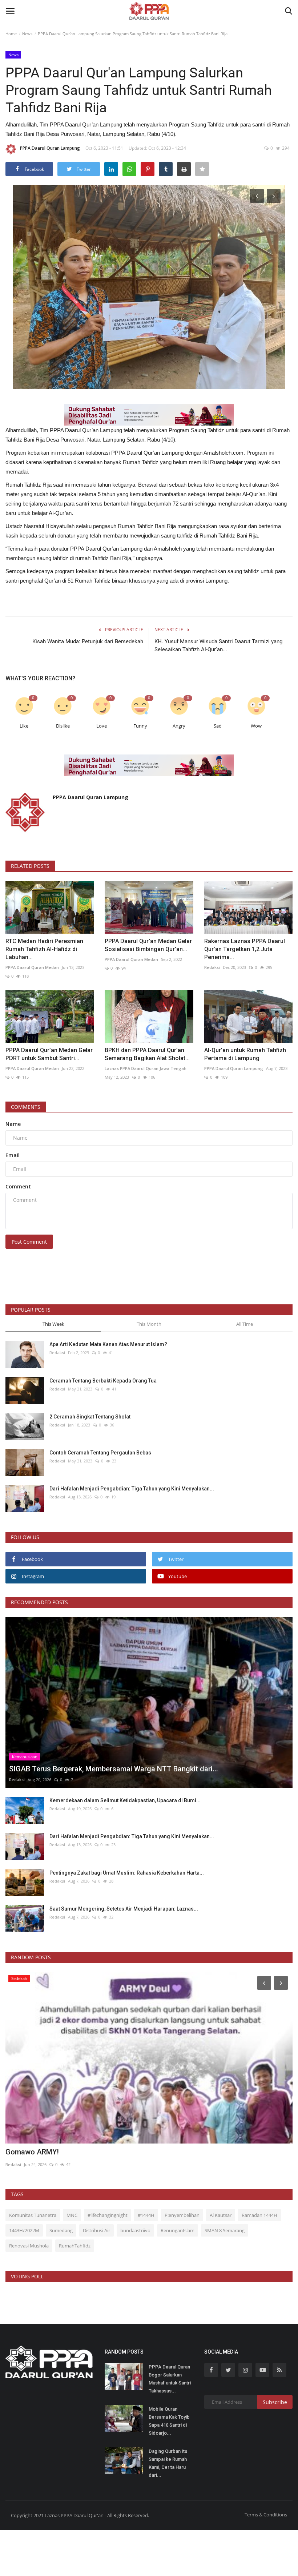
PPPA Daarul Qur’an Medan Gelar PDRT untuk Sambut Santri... (49, 1054)
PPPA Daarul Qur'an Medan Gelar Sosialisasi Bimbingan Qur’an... (148, 945)
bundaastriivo (135, 2230)
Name (13, 1124)
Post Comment (29, 1242)
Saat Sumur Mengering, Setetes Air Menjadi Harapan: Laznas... (124, 1909)
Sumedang (61, 2230)
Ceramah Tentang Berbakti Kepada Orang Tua (103, 1381)
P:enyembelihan (182, 2215)
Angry (179, 726)
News (27, 34)
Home (11, 34)
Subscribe (275, 2402)
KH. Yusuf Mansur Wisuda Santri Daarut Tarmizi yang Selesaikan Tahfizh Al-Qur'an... (218, 645)
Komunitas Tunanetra (33, 2215)
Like (24, 726)
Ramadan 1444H (259, 2215)
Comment (18, 1186)
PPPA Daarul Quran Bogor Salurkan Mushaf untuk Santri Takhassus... (170, 2379)
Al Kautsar (221, 2215)
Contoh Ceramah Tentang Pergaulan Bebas (100, 1453)
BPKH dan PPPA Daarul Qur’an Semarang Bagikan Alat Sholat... (147, 1054)
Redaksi (212, 967)
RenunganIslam (178, 2230)
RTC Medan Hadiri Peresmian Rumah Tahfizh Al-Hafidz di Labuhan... (44, 949)
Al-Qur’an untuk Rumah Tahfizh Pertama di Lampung (245, 1054)
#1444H (146, 2215)
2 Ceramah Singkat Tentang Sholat (90, 1417)
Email (13, 1155)
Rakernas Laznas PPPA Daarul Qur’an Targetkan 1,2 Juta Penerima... (245, 949)
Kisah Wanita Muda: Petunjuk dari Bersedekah (88, 641)
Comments (26, 1107)
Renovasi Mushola (29, 2246)
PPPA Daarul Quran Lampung (50, 148)
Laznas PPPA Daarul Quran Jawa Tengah (146, 1068)
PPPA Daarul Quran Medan (32, 967)
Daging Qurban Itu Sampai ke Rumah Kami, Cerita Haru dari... (168, 2463)
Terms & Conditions (266, 2515)
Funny (140, 726)
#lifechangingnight (108, 2215)
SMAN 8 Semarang (225, 2230)
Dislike (63, 726)
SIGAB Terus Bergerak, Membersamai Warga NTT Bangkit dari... (110, 2152)
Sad (218, 726)
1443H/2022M (24, 2230)
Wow (256, 726)
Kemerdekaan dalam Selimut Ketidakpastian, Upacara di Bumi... (125, 1800)
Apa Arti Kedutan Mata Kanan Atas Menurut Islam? (108, 1344)
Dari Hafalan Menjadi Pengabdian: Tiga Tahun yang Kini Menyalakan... (132, 1489)
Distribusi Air (96, 2230)
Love (102, 726)
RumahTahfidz (75, 2246)
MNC (72, 2215)
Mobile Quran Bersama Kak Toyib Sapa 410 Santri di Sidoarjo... (169, 2421)
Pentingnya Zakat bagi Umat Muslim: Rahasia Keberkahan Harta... (127, 1873)
